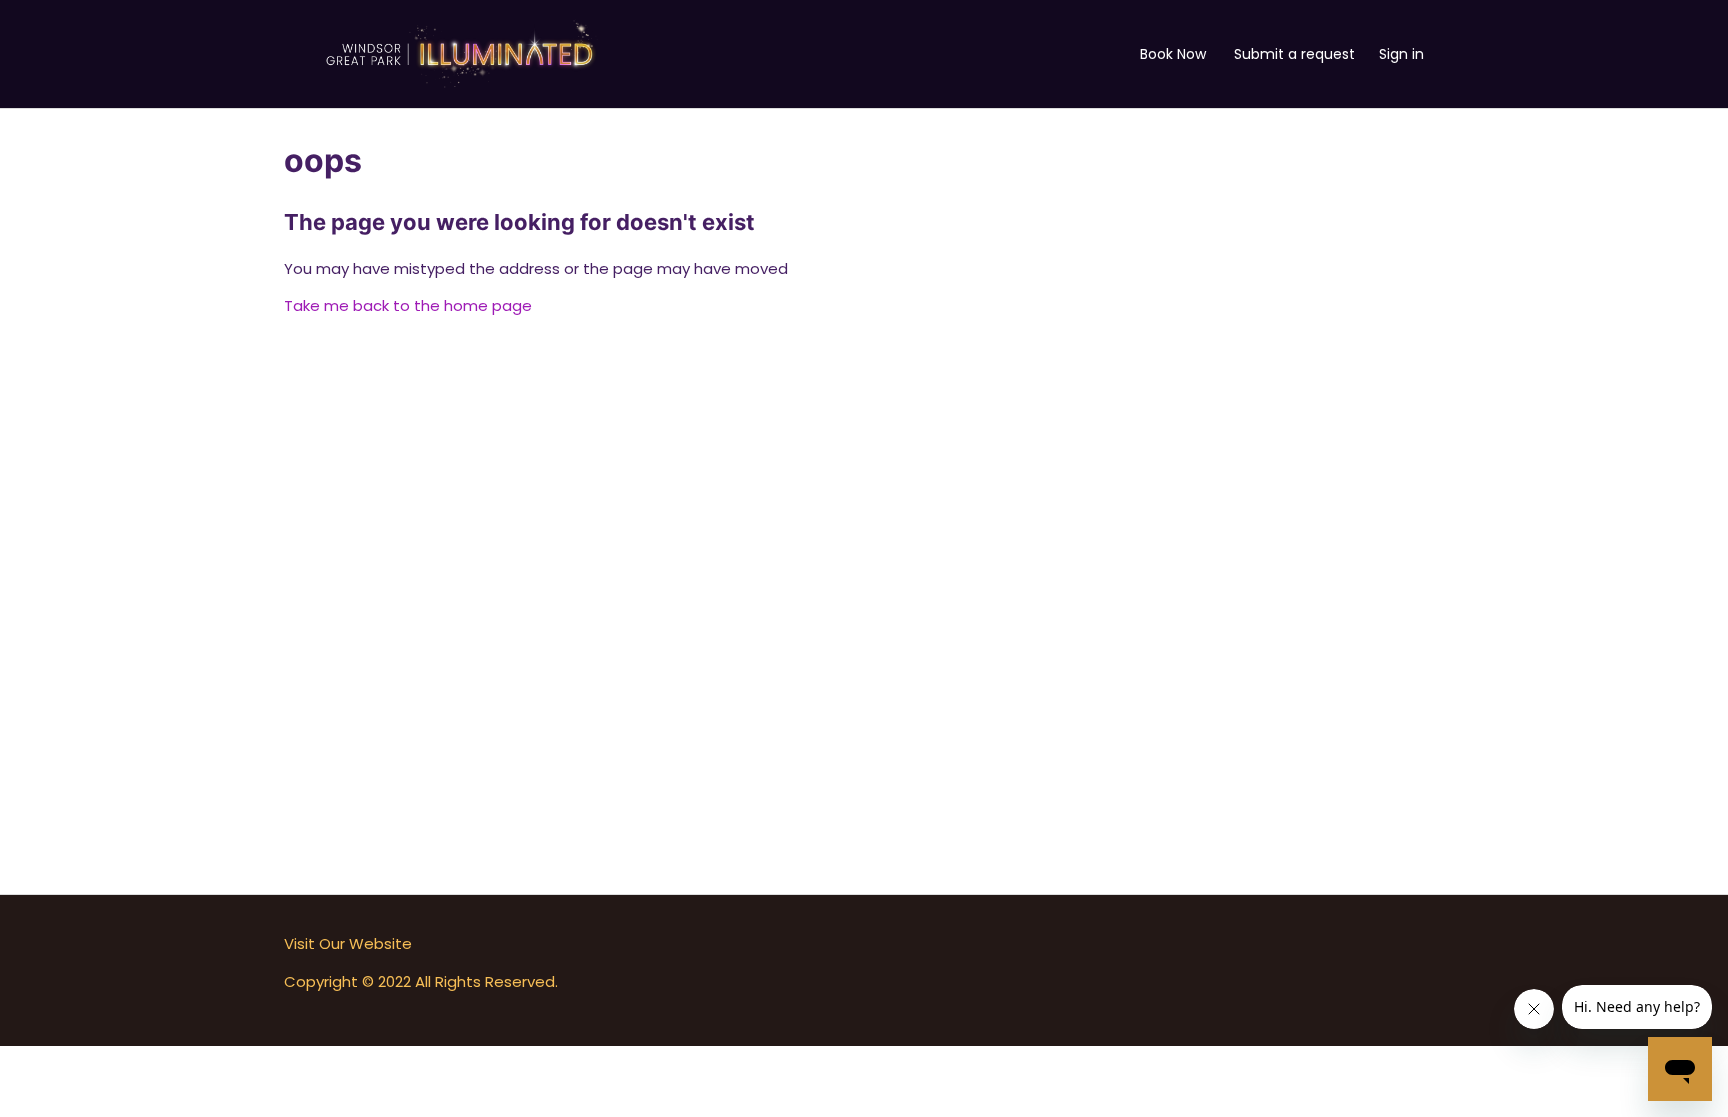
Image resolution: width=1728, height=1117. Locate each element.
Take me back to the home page (408, 305)
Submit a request (1294, 54)
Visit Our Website (348, 943)
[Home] (459, 52)
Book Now (1173, 54)
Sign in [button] (1401, 54)
